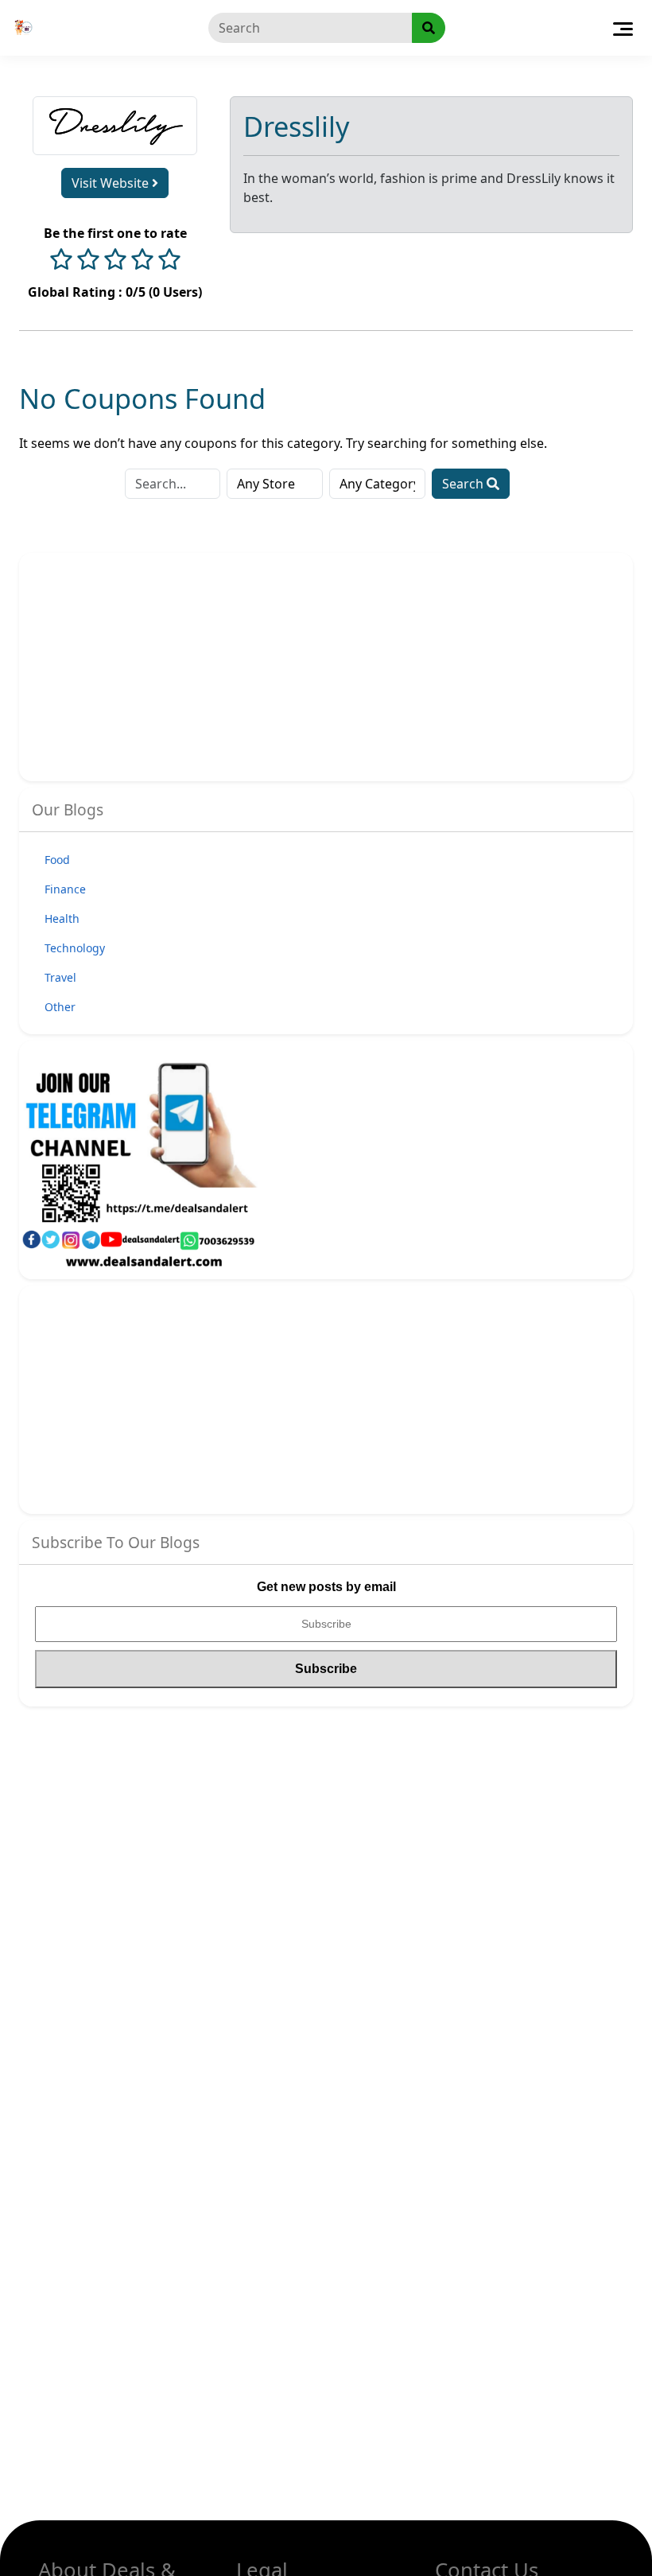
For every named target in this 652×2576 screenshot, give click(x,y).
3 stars (115, 261)
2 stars (88, 261)
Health (62, 918)
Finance (65, 889)
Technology (75, 948)
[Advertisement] (171, 665)
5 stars (169, 261)
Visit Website (112, 183)
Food (57, 860)
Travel (60, 977)
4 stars (142, 261)
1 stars (61, 261)
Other (60, 1007)
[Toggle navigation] (623, 28)
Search (464, 484)
